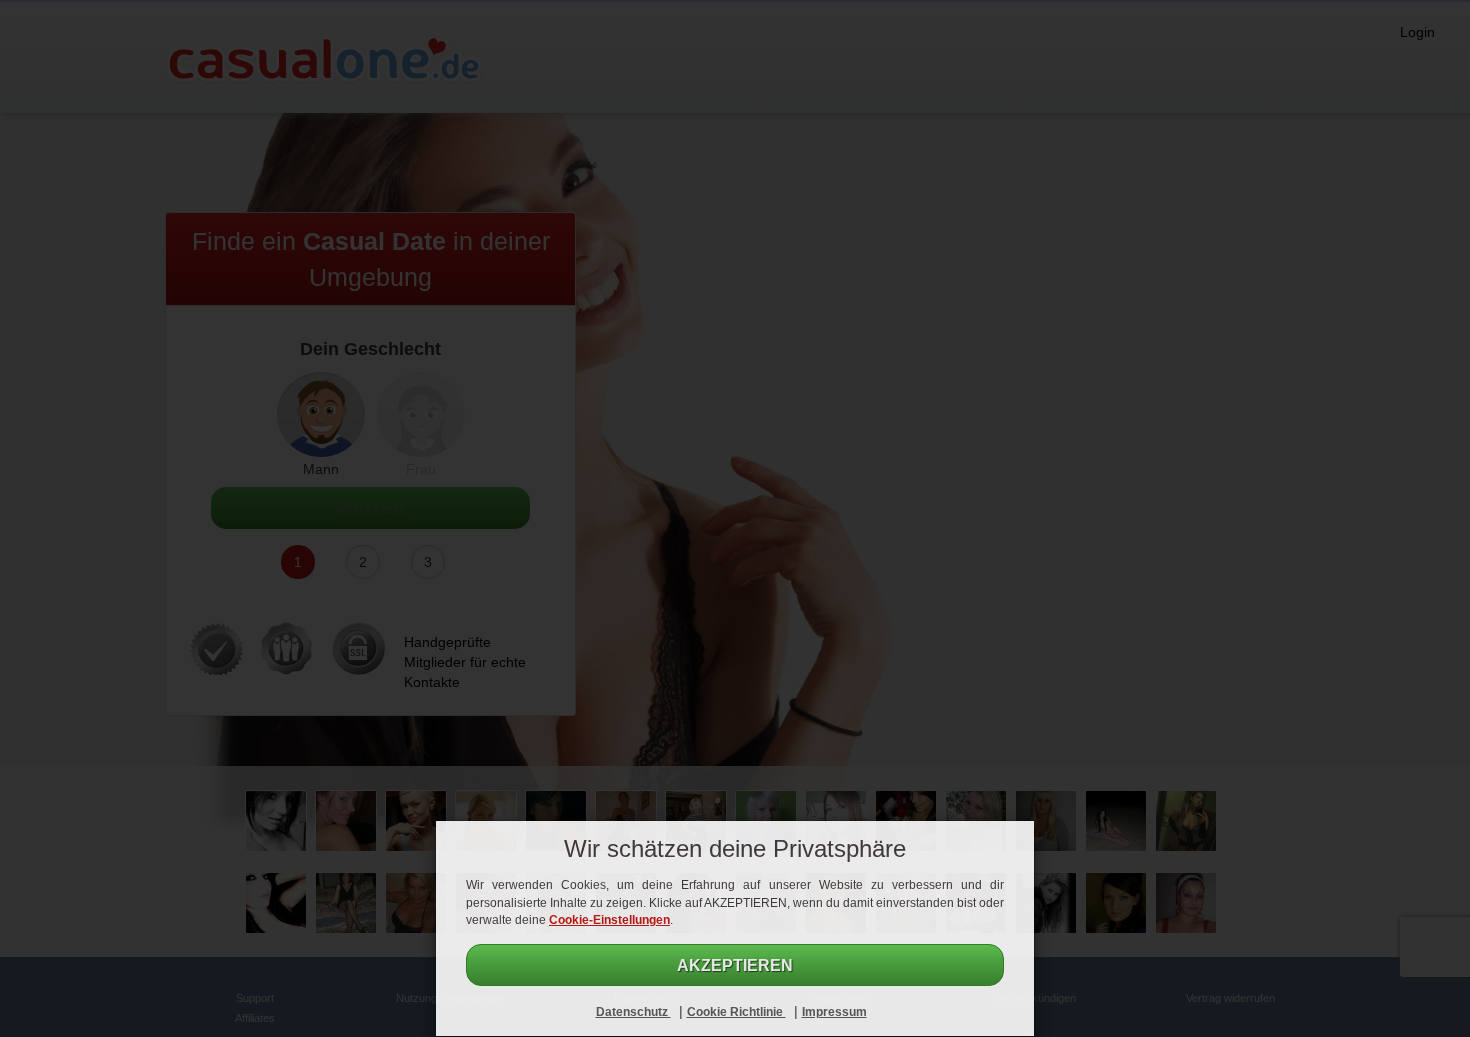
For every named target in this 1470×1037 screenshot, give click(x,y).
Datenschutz (633, 1012)
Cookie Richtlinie (736, 1012)
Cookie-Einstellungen (609, 920)
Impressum (834, 1012)
